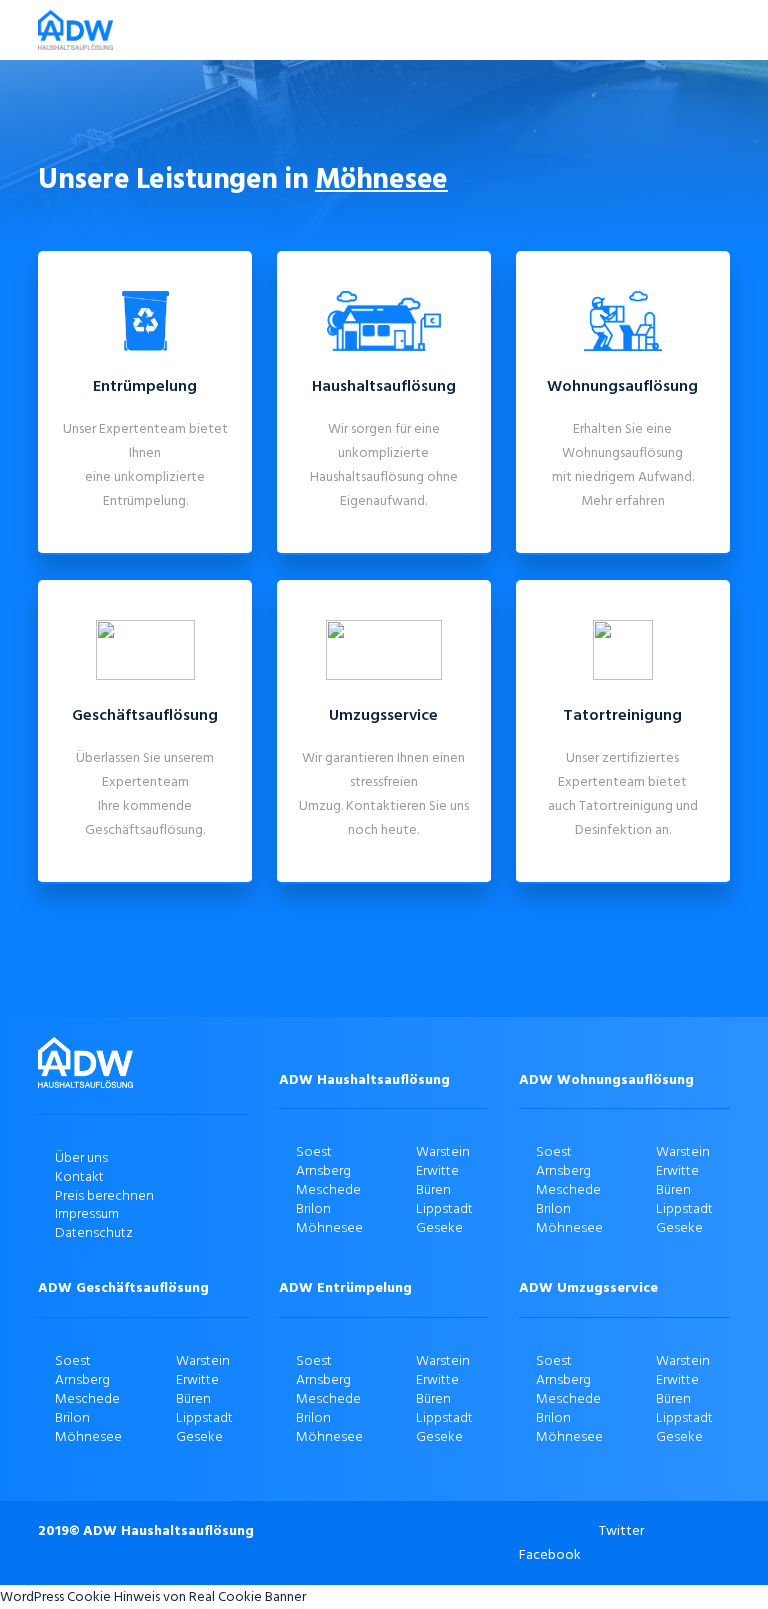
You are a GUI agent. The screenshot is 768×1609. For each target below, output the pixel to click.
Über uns (81, 1157)
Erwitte (437, 1170)
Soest (314, 1151)
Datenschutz (94, 1232)
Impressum (87, 1213)
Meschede (328, 1189)
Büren (433, 1189)
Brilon (313, 1208)
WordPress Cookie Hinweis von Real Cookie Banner (153, 1596)
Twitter (621, 1530)
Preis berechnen (104, 1195)
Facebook (550, 1554)
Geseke (439, 1227)
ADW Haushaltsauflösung (168, 1530)
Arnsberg (323, 1170)
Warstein (443, 1151)
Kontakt (79, 1176)
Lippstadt (444, 1208)
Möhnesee (329, 1227)
